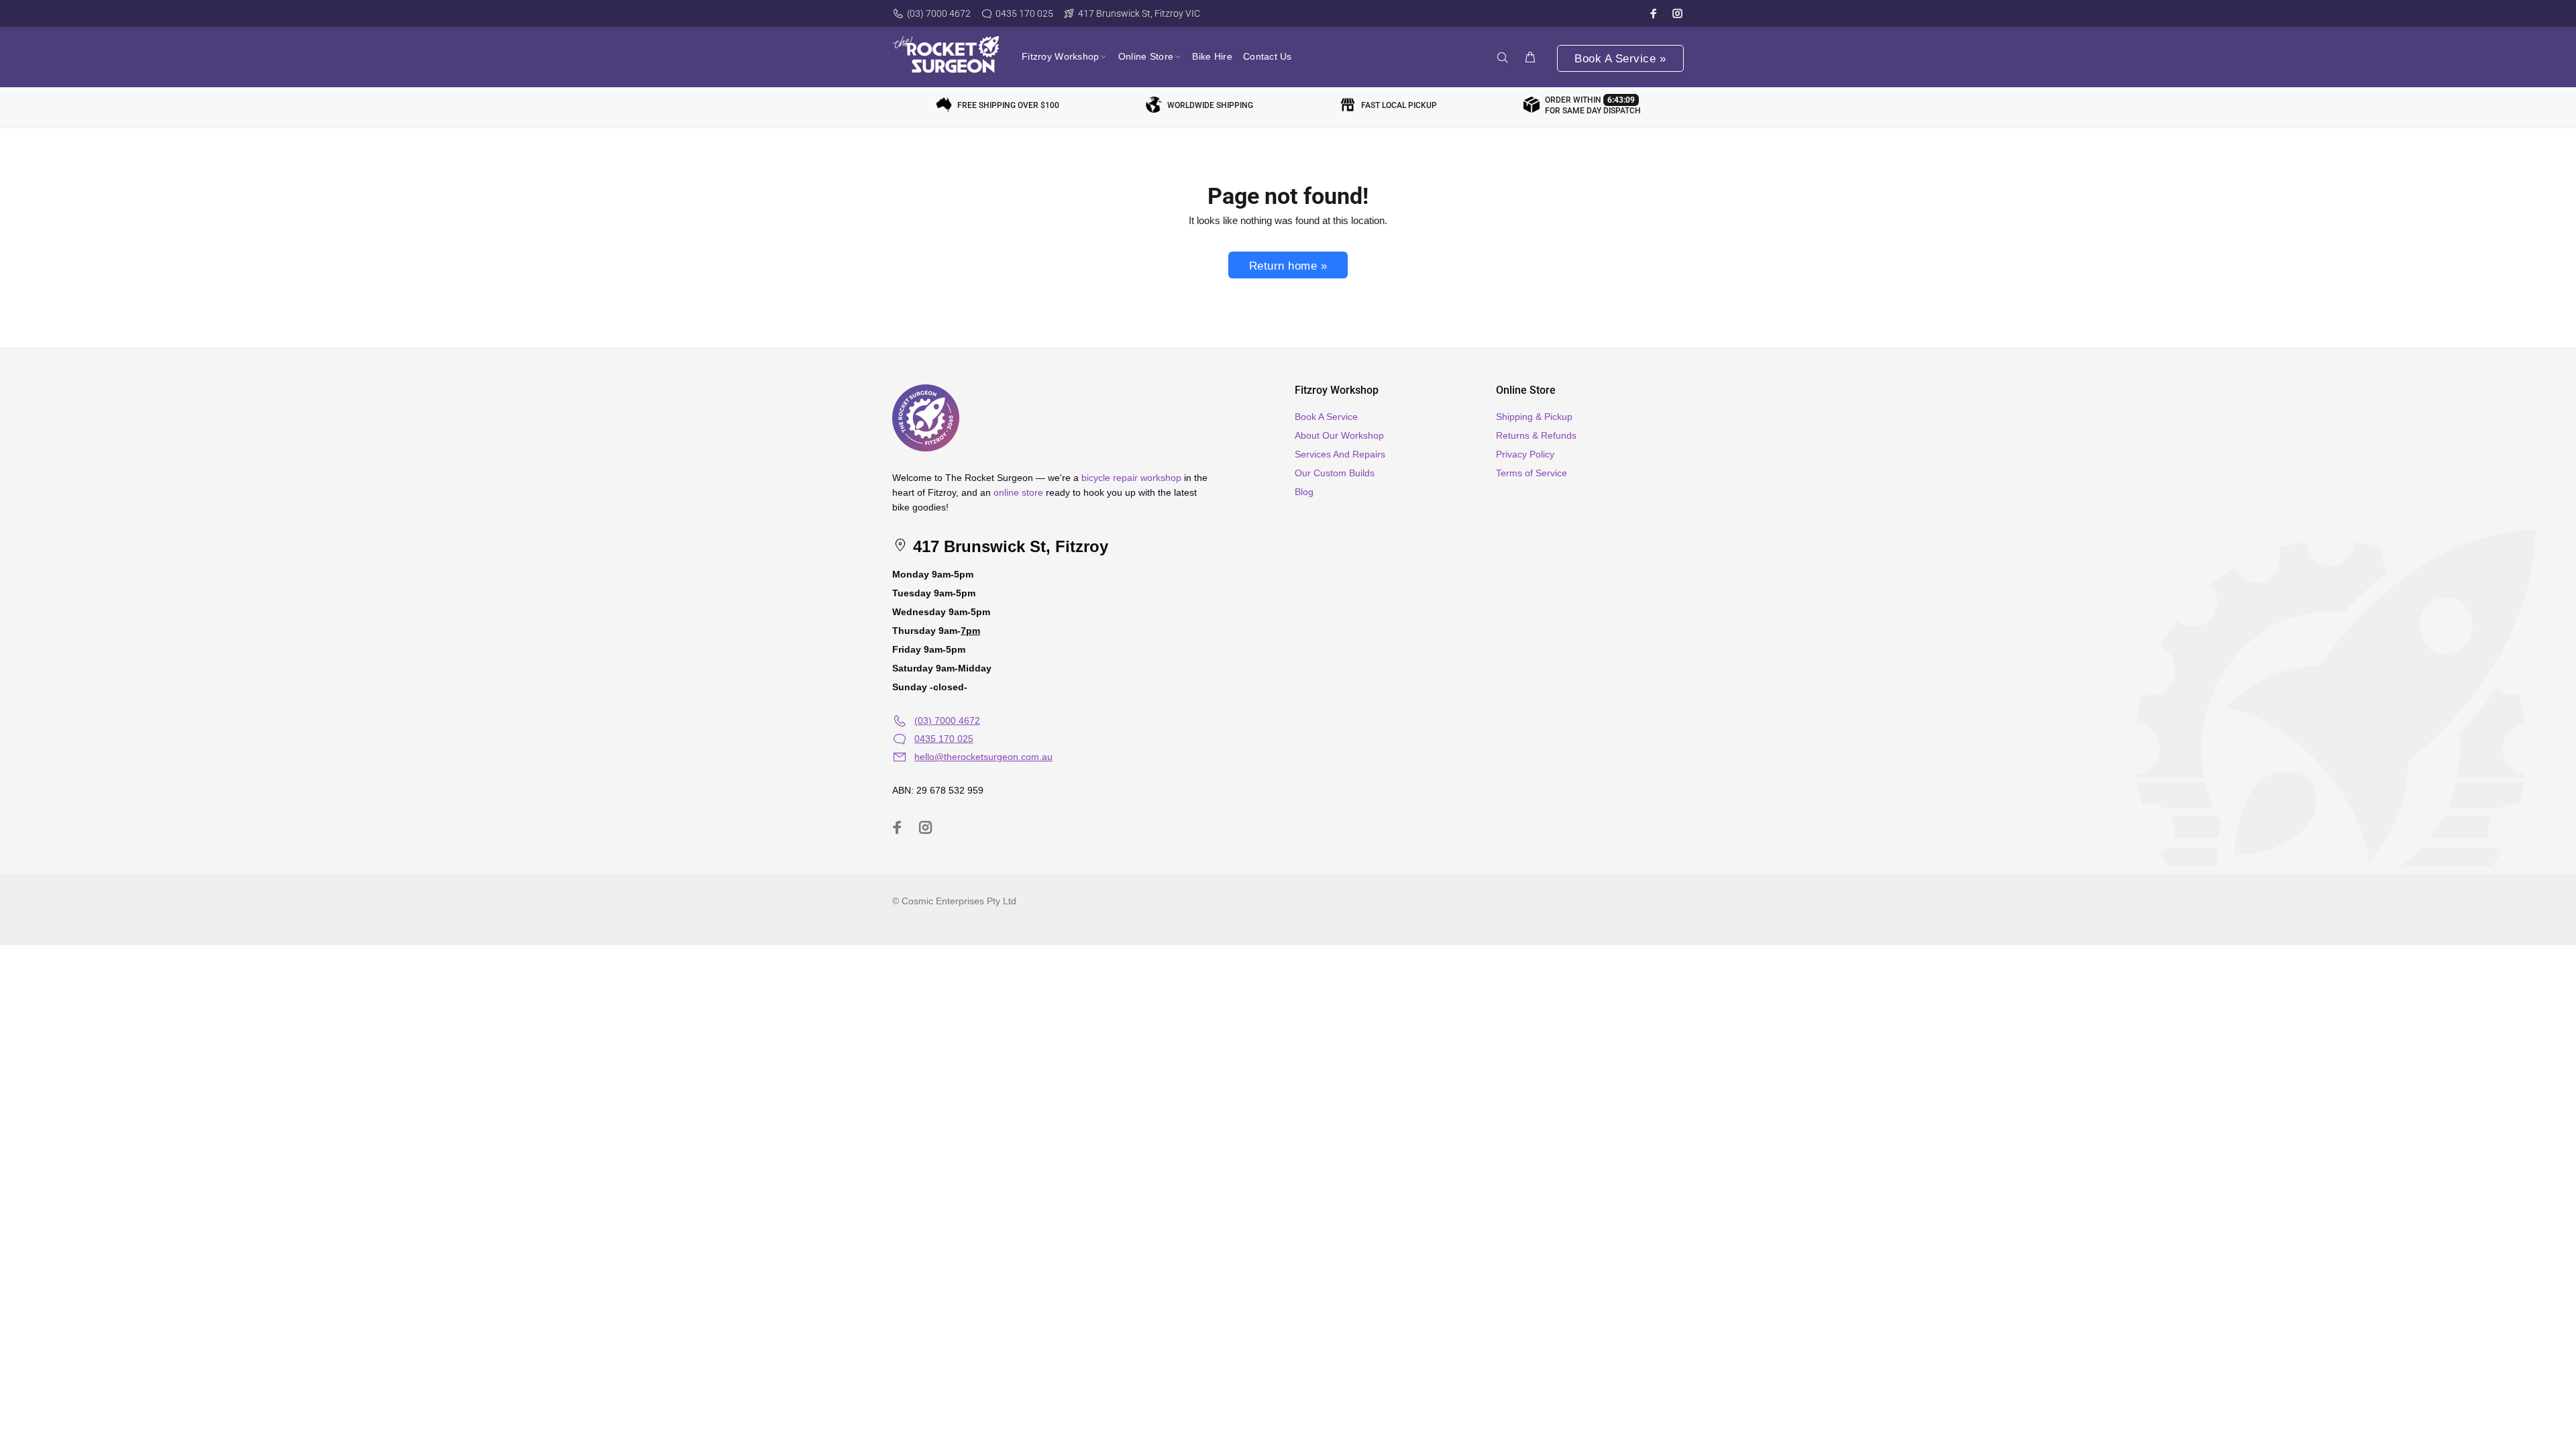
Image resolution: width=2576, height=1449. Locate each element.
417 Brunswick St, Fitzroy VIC (1139, 13)
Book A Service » (1620, 59)
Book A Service (1326, 417)
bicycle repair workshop (1131, 478)
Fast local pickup (1399, 105)
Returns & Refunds (1536, 435)
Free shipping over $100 (1008, 105)
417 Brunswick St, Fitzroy (1008, 546)
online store (1018, 492)
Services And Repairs (1340, 454)
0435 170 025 (1024, 13)
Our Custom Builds (1335, 473)
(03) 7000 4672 (939, 13)
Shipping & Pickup (1534, 417)
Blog (1304, 492)
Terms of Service (1532, 473)
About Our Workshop (1339, 435)
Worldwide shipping (1210, 105)
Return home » (1288, 266)
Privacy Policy (1525, 454)
